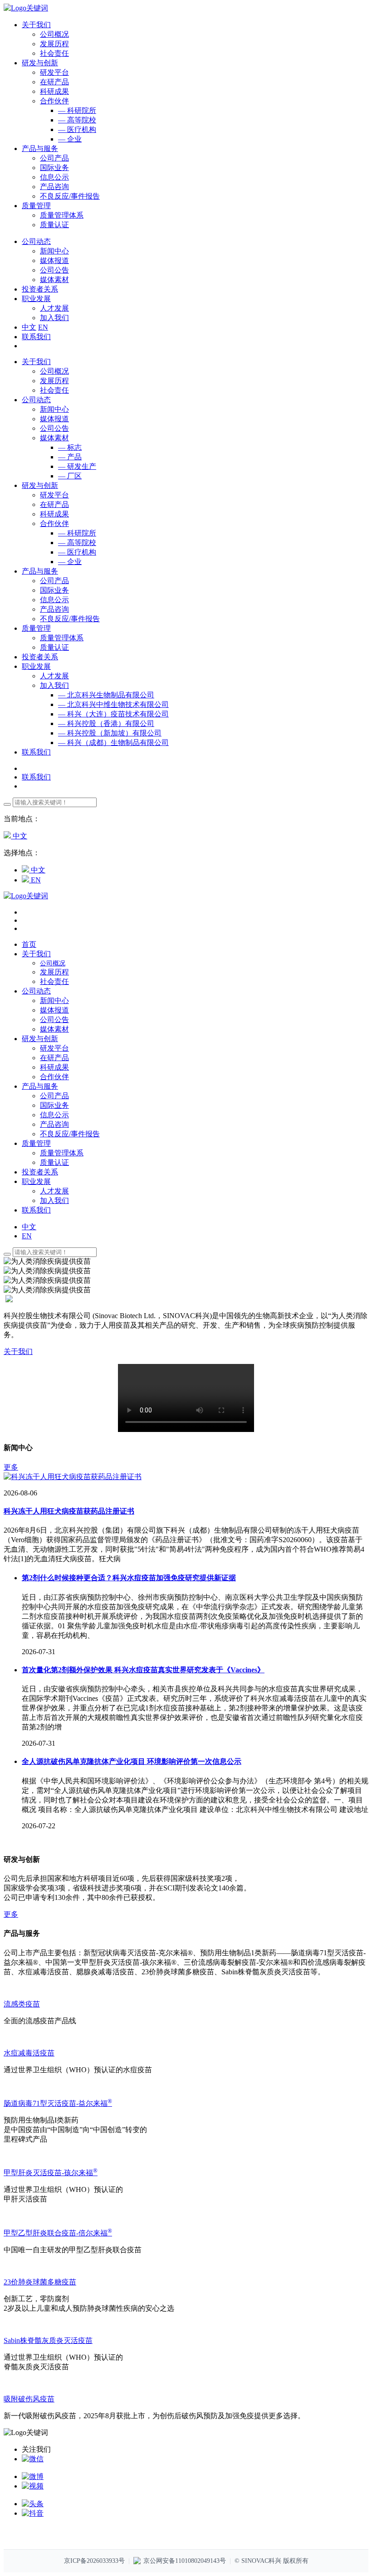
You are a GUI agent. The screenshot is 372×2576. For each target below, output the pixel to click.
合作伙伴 (54, 101)
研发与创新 (40, 485)
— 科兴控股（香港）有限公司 (106, 723)
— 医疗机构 (77, 129)
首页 (29, 944)
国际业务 (54, 168)
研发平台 (54, 72)
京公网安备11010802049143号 (185, 2561)
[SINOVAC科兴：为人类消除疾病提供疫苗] (26, 8)
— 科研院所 (77, 110)
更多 (11, 1467)
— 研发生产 (77, 466)
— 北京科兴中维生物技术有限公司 (113, 704)
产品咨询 (54, 187)
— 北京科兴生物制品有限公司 (106, 695)
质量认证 (54, 225)
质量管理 (36, 628)
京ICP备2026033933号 (94, 2561)
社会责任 (54, 53)
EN (43, 327)
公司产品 (54, 158)
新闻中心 (54, 251)
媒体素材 (54, 280)
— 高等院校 (77, 120)
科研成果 (54, 91)
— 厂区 (70, 476)
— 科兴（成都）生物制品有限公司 (113, 743)
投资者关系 (40, 657)
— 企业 (70, 139)
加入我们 (54, 318)
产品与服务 (40, 571)
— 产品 (70, 457)
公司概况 (54, 34)
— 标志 (70, 447)
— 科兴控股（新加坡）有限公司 (110, 733)
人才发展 (54, 308)
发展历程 (54, 44)
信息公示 (54, 177)
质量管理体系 (62, 215)
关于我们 (36, 362)
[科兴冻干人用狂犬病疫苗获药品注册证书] (73, 1477)
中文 (29, 327)
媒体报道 (54, 261)
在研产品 (54, 82)
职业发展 (36, 666)
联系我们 (36, 337)
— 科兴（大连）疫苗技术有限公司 (113, 714)
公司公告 (54, 270)
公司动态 (36, 400)
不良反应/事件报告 (70, 196)
